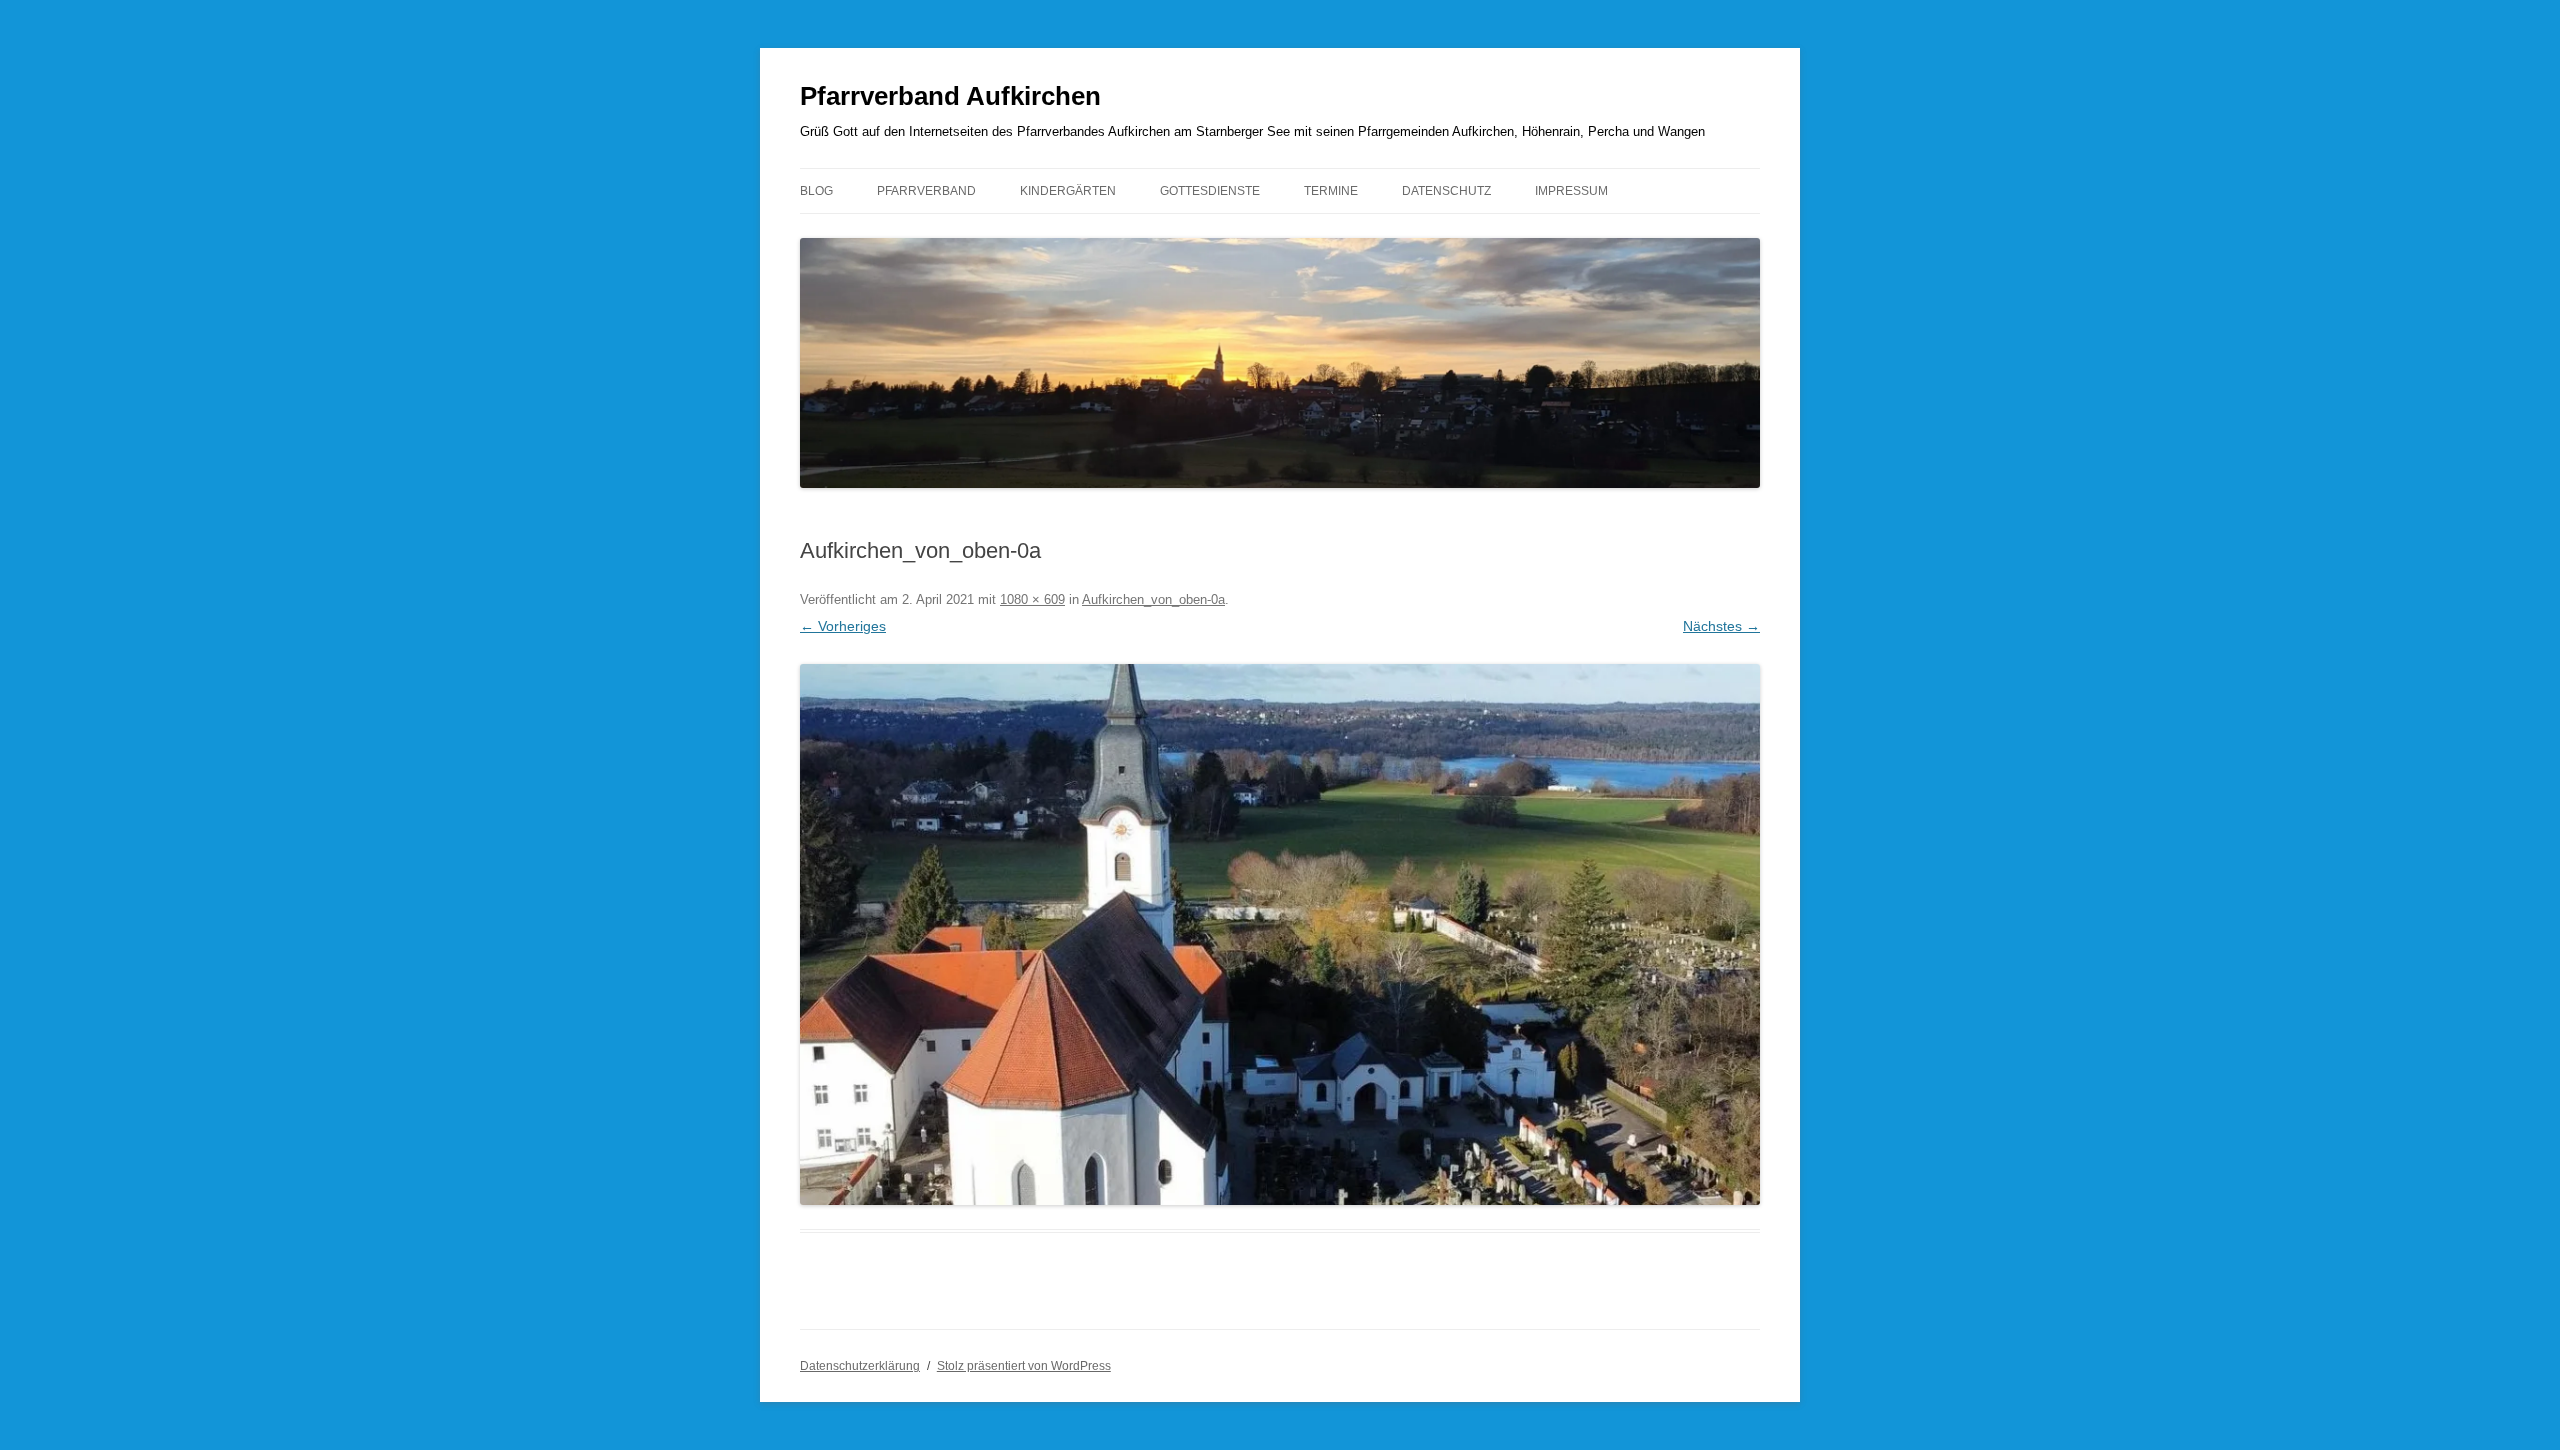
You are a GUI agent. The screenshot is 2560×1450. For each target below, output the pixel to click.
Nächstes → (1721, 626)
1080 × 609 (1032, 599)
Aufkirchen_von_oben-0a (1153, 599)
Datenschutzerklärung (860, 1366)
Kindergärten (1068, 191)
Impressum (1571, 191)
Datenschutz (1446, 191)
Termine (1331, 191)
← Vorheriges (843, 626)
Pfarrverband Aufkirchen (950, 96)
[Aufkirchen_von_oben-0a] (1280, 934)
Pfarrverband (926, 191)
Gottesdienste (1210, 191)
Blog (816, 191)
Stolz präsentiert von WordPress (1024, 1366)
